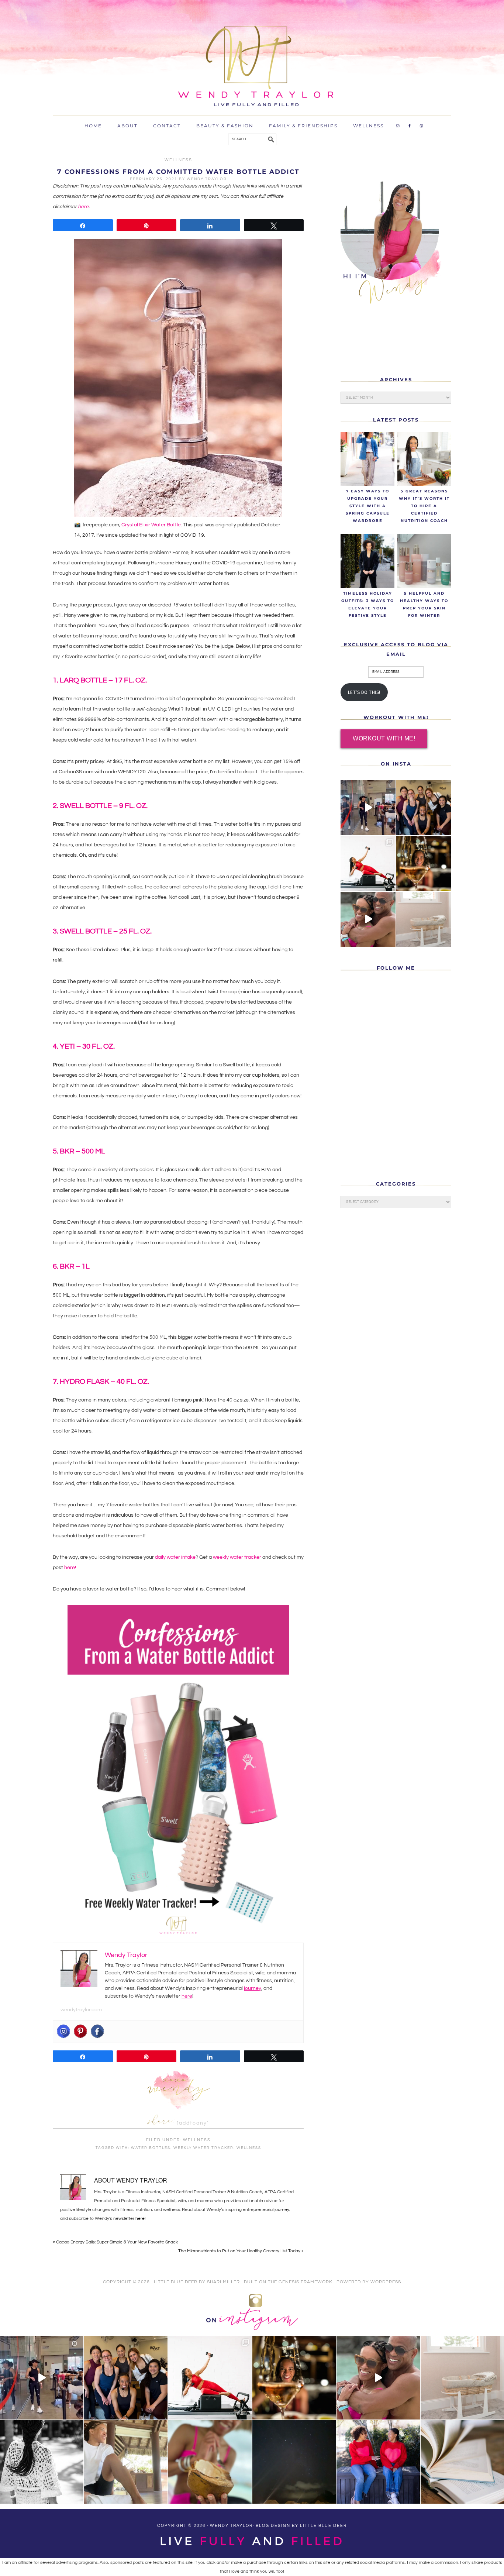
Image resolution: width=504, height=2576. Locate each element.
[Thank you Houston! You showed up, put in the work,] (368, 808)
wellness (249, 2148)
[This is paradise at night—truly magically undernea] (294, 2462)
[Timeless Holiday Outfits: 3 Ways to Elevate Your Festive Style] (367, 561)
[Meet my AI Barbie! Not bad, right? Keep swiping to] (368, 864)
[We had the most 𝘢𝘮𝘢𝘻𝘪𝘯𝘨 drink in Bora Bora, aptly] (210, 2462)
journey (253, 1988)
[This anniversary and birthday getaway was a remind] (42, 2462)
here (83, 207)
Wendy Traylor (341, 87)
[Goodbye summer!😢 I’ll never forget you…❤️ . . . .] (368, 919)
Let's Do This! (364, 692)
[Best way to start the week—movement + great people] (424, 808)
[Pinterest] (80, 2031)
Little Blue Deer (176, 2282)
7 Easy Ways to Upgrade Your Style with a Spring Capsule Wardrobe (368, 506)
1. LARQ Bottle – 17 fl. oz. (100, 680)
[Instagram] (63, 2031)
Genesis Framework (305, 2282)
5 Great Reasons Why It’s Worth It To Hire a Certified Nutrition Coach (424, 506)
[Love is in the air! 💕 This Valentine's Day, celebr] (378, 2462)
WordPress (386, 2282)
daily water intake (175, 1557)
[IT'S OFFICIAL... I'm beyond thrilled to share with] (424, 919)
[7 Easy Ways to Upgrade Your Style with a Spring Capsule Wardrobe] (367, 459)
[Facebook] (97, 2031)
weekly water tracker (237, 1557)
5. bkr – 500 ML (79, 1151)
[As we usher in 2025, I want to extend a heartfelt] (424, 864)
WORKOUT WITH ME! (384, 738)
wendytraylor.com (81, 2010)
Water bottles (151, 2148)
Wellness (178, 160)
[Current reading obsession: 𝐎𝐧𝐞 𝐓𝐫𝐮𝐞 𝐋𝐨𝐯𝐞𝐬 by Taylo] (462, 2462)
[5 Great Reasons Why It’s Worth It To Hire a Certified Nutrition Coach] (424, 459)
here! (70, 1568)
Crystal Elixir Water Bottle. (152, 525)
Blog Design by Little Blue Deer (301, 2526)
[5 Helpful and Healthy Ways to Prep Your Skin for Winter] (424, 561)
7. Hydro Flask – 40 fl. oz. (101, 1382)
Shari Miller (223, 2282)
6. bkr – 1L (71, 1266)
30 (86, 1046)
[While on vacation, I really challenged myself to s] (126, 2462)
